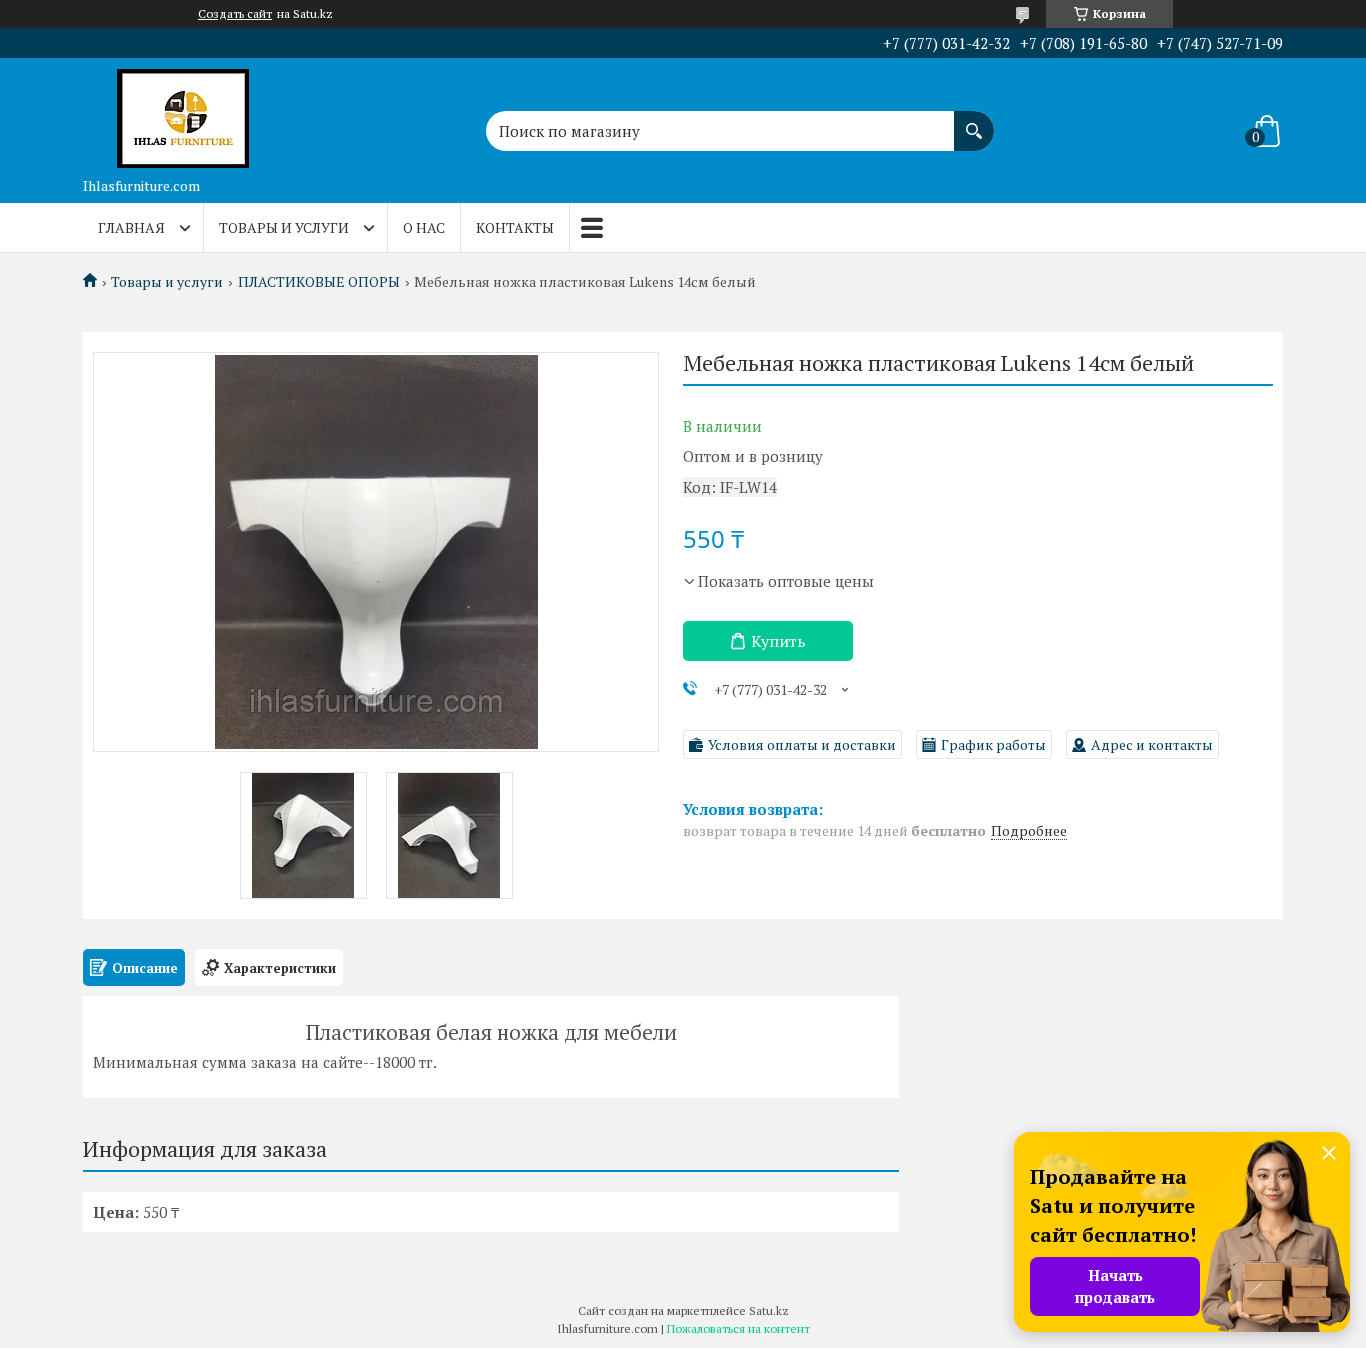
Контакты (515, 227)
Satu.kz (769, 1310)
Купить (778, 641)
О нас (424, 227)
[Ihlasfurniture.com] (183, 113)
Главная (131, 227)
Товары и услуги (284, 227)
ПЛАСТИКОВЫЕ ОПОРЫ (319, 282)
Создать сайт (235, 14)
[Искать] (974, 121)
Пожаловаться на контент (738, 1328)
